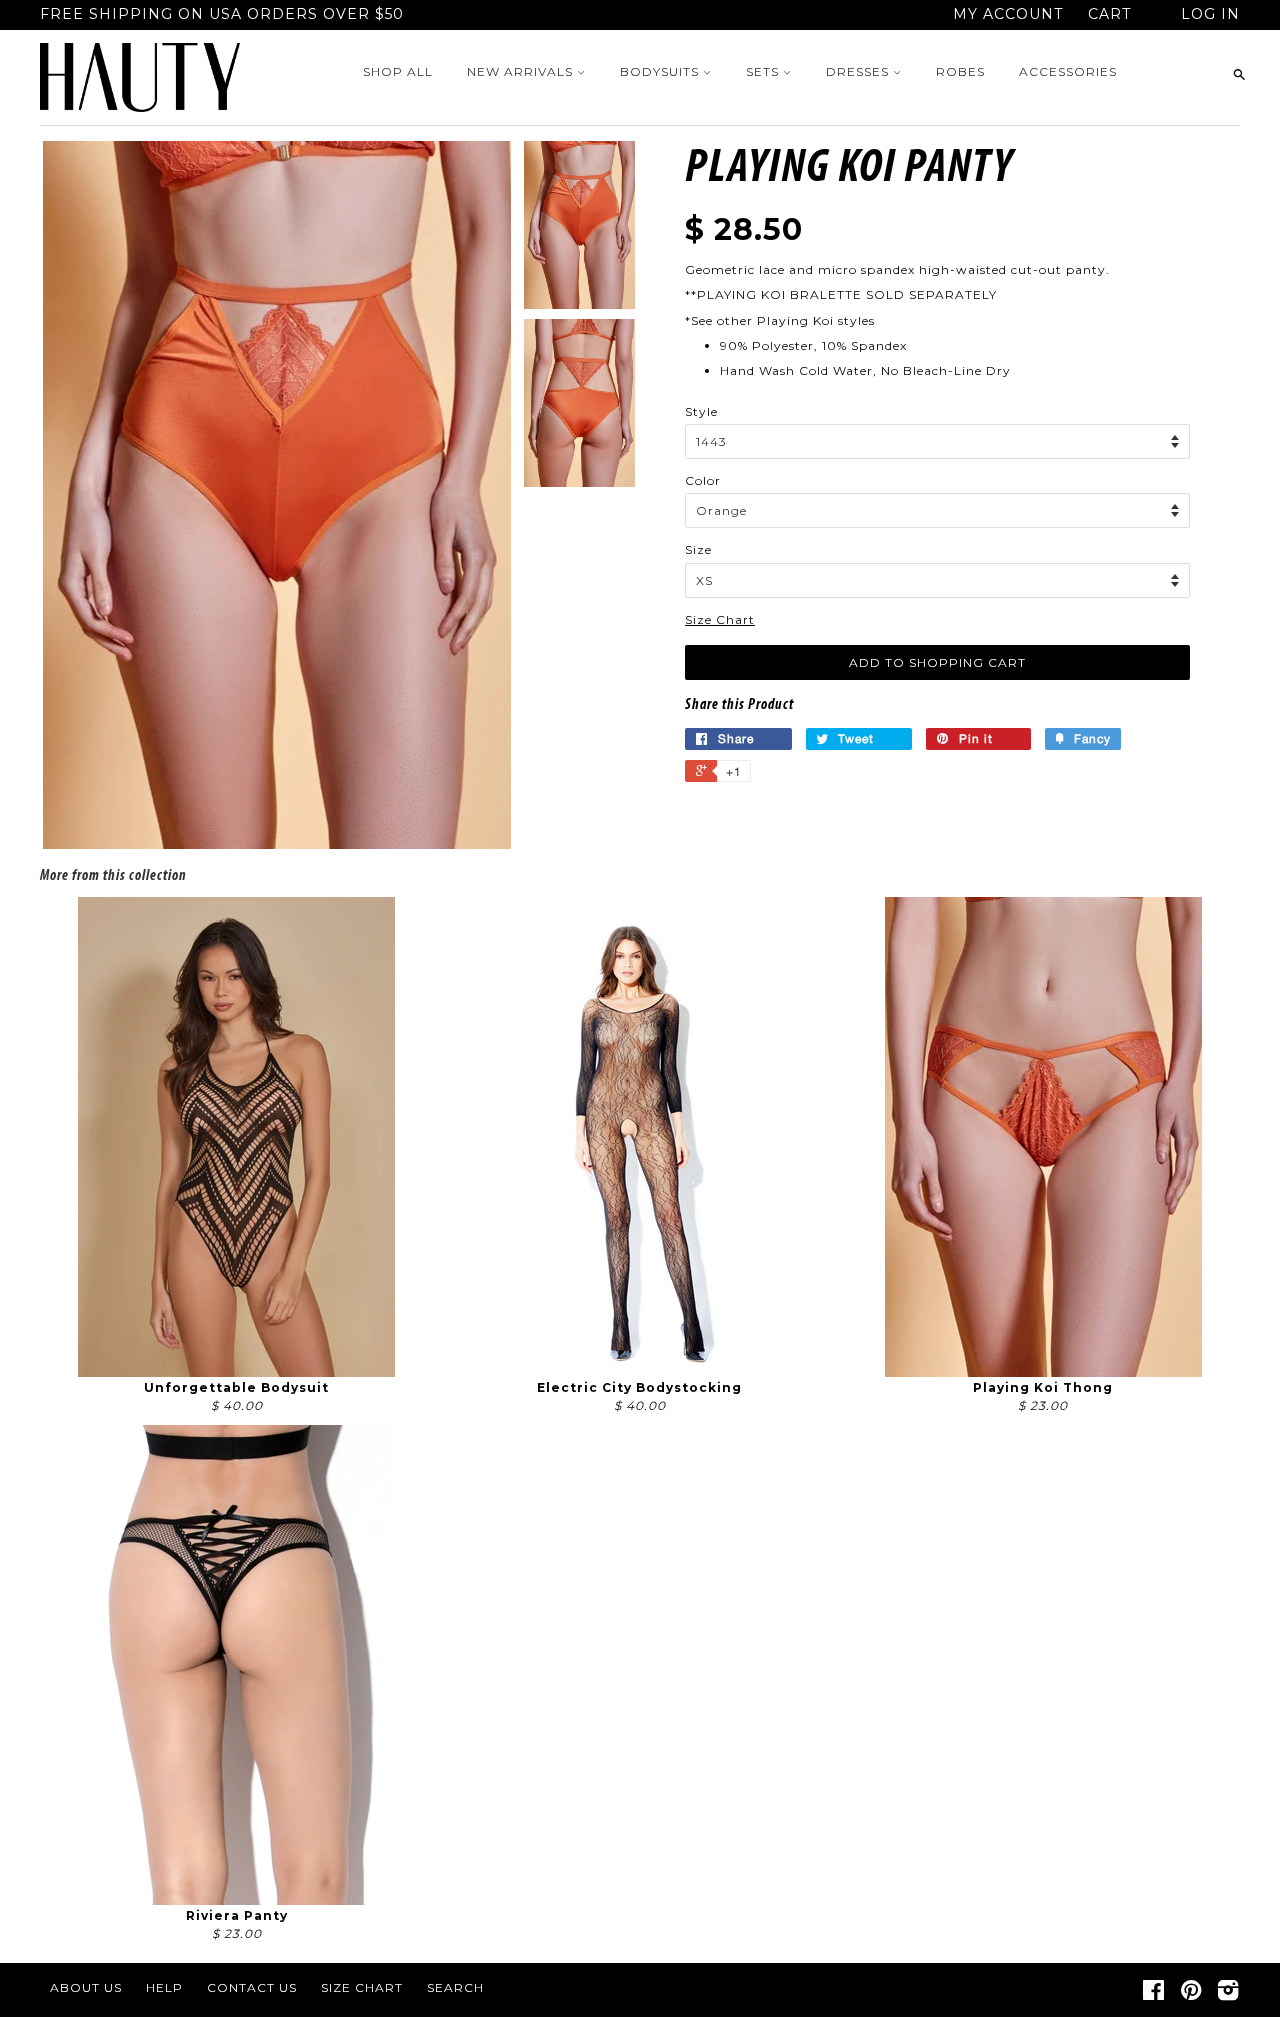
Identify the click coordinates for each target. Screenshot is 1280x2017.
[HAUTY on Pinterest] (1191, 1994)
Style (701, 411)
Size (698, 549)
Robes (960, 71)
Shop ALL (398, 71)
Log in (1210, 14)
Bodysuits (661, 71)
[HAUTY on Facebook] (1154, 1994)
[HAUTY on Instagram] (1228, 1994)
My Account (1008, 14)
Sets (764, 71)
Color (703, 480)
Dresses (859, 71)
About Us (86, 1987)
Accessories (1068, 71)
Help (164, 1987)
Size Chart (720, 619)
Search (455, 1987)
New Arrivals (522, 71)
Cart (1109, 14)
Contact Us (252, 1987)
